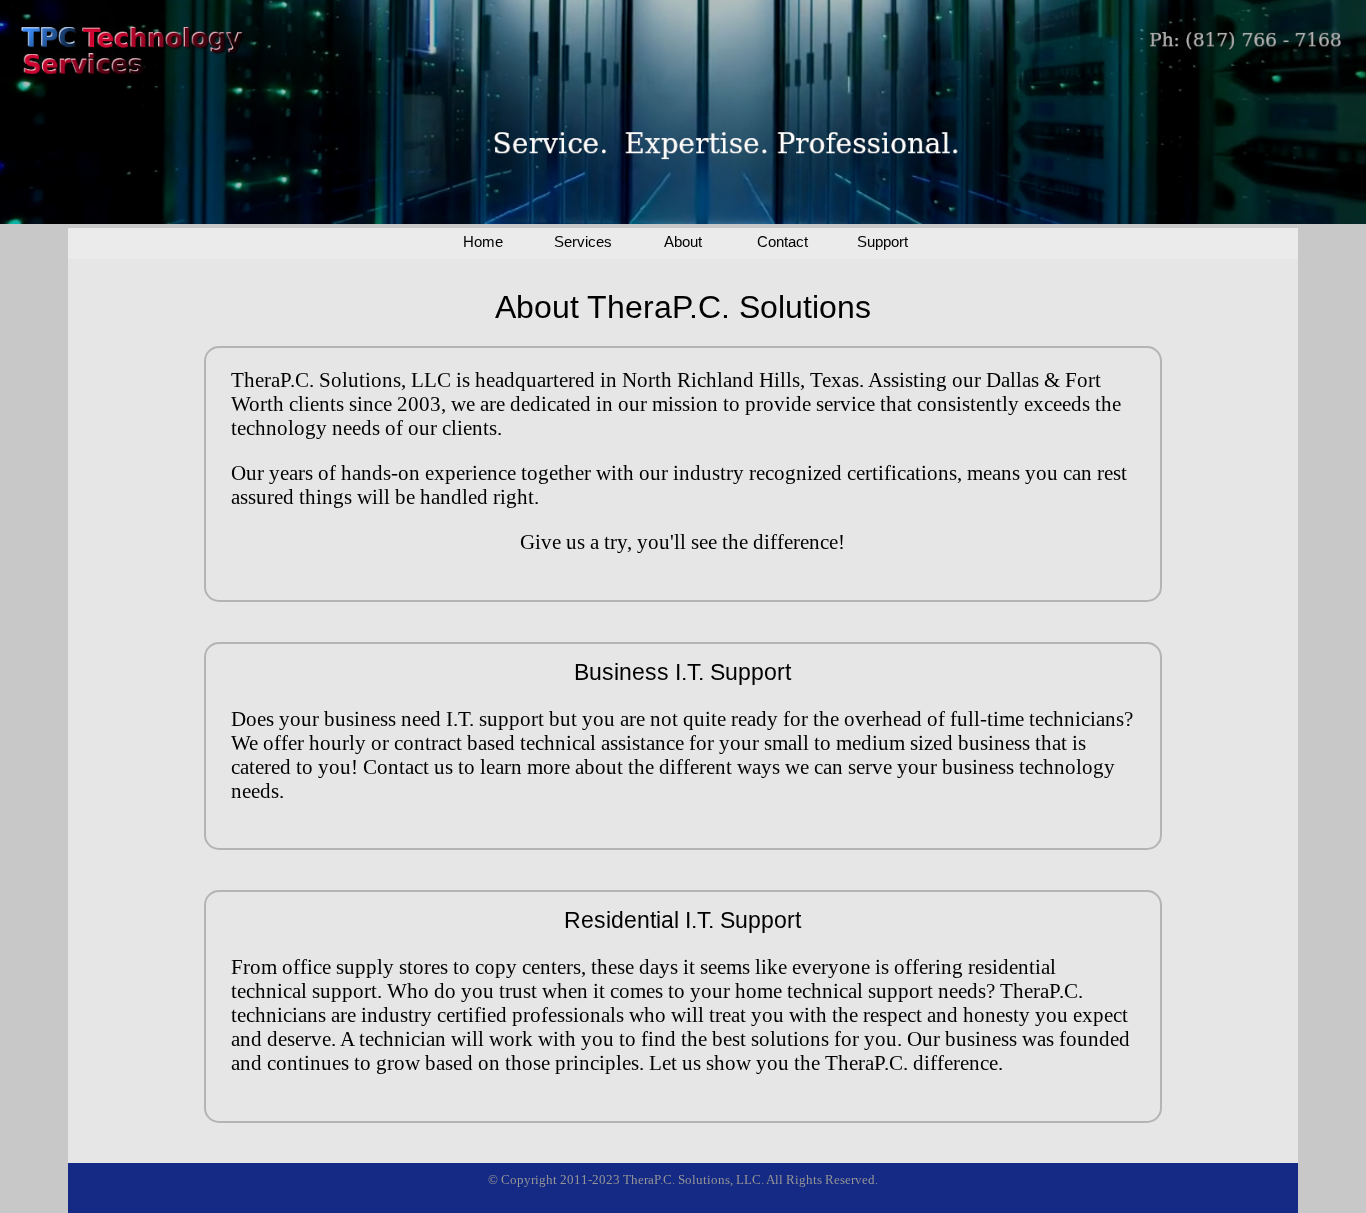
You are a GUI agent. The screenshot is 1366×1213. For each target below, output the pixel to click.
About (683, 241)
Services (583, 241)
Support (882, 241)
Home (483, 241)
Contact (782, 241)
